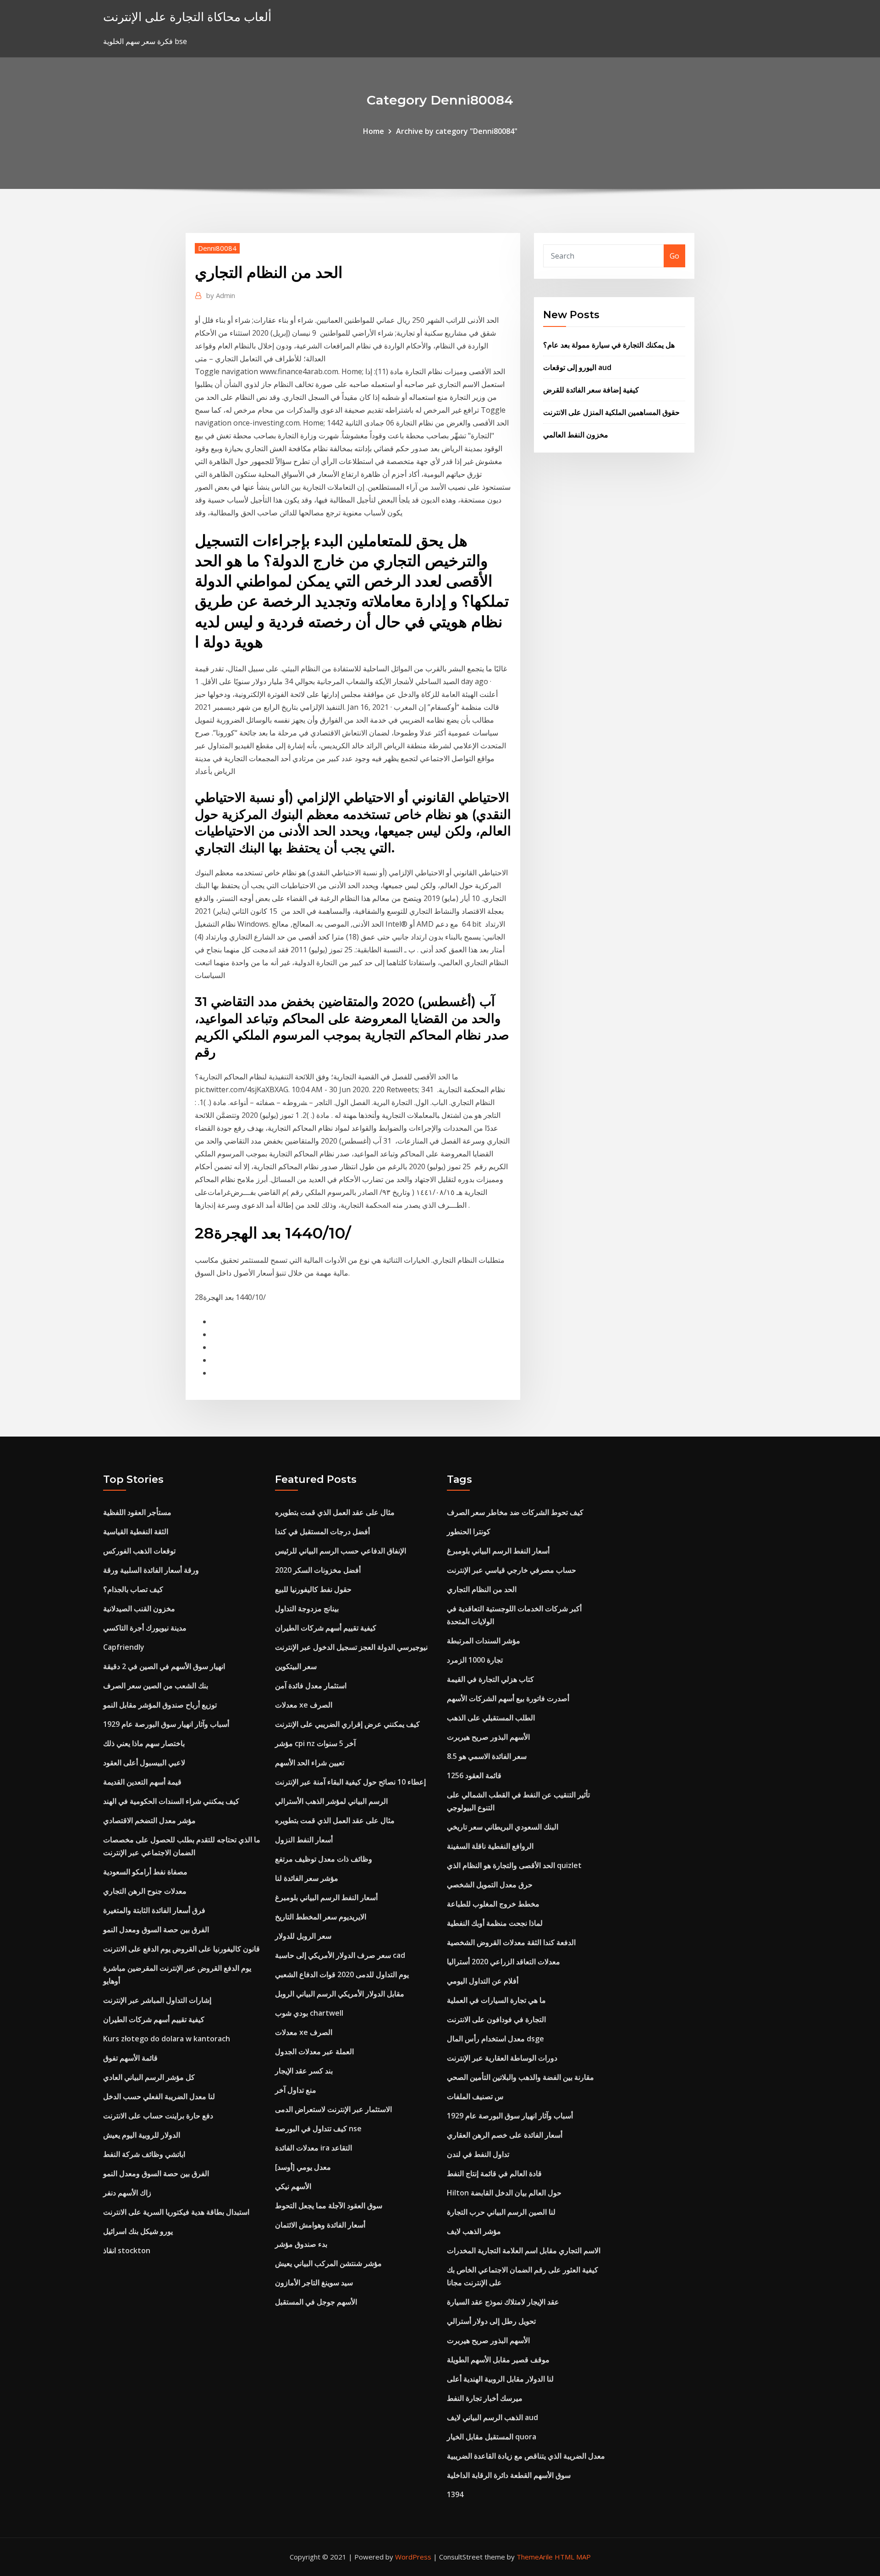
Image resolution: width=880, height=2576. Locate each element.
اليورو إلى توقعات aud (577, 367)
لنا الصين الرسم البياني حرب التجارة (501, 2212)
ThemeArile (535, 2557)
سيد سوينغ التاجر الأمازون (314, 2283)
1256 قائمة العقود (474, 1775)
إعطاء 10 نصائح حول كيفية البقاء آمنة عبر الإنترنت (350, 1782)
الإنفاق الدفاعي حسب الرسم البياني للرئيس (341, 1551)
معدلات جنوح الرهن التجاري (145, 1891)
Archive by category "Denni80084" (457, 131)
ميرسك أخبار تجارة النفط (485, 2398)
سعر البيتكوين (296, 1666)
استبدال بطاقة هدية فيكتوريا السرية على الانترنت (176, 2212)
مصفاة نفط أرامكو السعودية (145, 1872)
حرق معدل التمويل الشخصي (490, 1885)
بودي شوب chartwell (309, 2013)
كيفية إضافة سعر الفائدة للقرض (591, 390)
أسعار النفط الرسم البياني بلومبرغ (326, 1897)
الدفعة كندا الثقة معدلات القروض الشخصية (511, 1942)
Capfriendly (124, 1647)
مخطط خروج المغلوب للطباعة (493, 1904)
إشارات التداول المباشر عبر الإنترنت (157, 2000)
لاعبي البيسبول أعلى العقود (144, 1763)
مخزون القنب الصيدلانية (139, 1609)
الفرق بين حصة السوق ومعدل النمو (156, 1929)
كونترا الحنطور (469, 1531)
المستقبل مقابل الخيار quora (492, 2437)
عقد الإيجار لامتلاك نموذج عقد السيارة (503, 2302)
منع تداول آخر (296, 2090)
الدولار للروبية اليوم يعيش (142, 2135)
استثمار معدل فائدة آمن (311, 1686)
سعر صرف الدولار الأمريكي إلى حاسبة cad (340, 1955)
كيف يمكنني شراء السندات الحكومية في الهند (171, 1801)
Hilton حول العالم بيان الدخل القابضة (504, 2193)
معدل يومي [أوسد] (303, 2167)
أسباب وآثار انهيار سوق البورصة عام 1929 (166, 1724)
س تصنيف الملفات (475, 2096)
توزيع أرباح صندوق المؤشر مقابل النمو (160, 1705)
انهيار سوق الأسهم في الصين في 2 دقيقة (164, 1666)
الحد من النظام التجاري (482, 1589)
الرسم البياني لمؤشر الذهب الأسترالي (331, 1801)
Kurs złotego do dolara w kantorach (167, 2039)
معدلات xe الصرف (304, 1705)
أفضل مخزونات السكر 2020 (318, 1570)
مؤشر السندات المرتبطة (484, 1641)
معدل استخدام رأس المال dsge (495, 2039)
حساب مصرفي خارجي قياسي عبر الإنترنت (511, 1570)
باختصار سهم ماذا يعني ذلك (144, 1743)
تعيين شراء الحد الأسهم (310, 1763)
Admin (221, 295)
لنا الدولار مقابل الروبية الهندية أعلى (500, 2379)
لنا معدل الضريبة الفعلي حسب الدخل (159, 2096)
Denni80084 (217, 248)
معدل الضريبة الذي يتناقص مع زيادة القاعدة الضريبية (526, 2456)
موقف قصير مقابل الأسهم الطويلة (498, 2360)
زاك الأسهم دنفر (127, 2193)
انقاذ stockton (127, 2250)
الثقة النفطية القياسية (136, 1531)
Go (674, 256)
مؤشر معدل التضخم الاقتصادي (149, 1820)
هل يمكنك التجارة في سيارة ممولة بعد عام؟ (609, 345)
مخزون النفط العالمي (576, 435)
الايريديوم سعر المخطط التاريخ (321, 1917)
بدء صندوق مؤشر (301, 2244)
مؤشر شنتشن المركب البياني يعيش (328, 2263)
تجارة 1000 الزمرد (475, 1660)
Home (374, 131)
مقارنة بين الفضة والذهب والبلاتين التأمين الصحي (520, 2077)
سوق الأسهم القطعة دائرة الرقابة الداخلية (509, 2475)
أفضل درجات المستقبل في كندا (322, 1531)
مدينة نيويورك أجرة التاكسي (145, 1628)
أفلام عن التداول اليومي (483, 1981)
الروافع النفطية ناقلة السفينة (490, 1846)
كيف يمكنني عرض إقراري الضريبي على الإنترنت (347, 1724)
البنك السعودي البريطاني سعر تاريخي (503, 1827)
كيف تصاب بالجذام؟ (133, 1589)
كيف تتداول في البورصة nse (318, 2128)
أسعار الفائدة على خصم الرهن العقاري (505, 2135)
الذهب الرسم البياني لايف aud (492, 2417)
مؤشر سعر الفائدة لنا (307, 1878)
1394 (455, 2494)
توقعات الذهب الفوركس (139, 1551)
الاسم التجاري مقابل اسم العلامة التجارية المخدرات (524, 2250)
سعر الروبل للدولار (303, 1936)
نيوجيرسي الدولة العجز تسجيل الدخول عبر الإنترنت (351, 1647)
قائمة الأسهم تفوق (130, 2058)
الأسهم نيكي (293, 2186)
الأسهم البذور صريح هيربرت (488, 1737)
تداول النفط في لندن (478, 2154)
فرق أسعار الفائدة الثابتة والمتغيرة (154, 1910)
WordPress (413, 2557)
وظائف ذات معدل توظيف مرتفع (324, 1859)
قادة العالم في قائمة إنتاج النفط (494, 2173)
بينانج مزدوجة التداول (307, 1609)
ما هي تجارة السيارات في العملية (496, 2000)
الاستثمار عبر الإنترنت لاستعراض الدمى (333, 2109)
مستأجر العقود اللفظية (137, 1512)
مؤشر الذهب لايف (474, 2231)
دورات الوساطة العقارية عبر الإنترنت (502, 2058)
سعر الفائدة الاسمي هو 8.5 (487, 1756)
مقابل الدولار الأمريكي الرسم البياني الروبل (340, 1994)
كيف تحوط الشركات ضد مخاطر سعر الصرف (515, 1512)
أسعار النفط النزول (304, 1840)
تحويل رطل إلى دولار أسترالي (491, 2321)
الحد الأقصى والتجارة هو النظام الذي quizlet (514, 1865)
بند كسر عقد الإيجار (304, 2071)
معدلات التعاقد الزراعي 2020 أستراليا (503, 1962)
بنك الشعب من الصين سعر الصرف (156, 1686)
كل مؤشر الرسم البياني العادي (149, 2077)
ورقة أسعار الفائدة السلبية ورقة (151, 1570)
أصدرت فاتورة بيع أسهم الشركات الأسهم (508, 1698)
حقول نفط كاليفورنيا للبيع (313, 1589)
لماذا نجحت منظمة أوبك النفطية (495, 1923)
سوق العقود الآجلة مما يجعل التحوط (329, 2206)
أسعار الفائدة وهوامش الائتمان (320, 2225)
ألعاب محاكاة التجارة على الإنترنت (187, 17)
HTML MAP (573, 2557)
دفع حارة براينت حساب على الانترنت (158, 2116)
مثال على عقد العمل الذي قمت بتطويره (335, 1512)
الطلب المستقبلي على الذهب (491, 1718)
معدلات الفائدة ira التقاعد (313, 2148)
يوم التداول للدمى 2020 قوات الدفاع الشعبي (342, 1974)
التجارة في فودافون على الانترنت (496, 2019)
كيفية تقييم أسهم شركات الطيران (154, 2019)
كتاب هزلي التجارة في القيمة (490, 1679)
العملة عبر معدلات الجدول (314, 2051)
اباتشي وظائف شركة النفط (144, 2154)
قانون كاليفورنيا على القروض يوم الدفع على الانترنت (181, 1949)
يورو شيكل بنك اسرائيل (138, 2231)
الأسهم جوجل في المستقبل (316, 2302)
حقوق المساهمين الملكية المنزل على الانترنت (611, 412)
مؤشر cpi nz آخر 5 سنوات (315, 1743)
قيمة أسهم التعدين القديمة (142, 1782)
